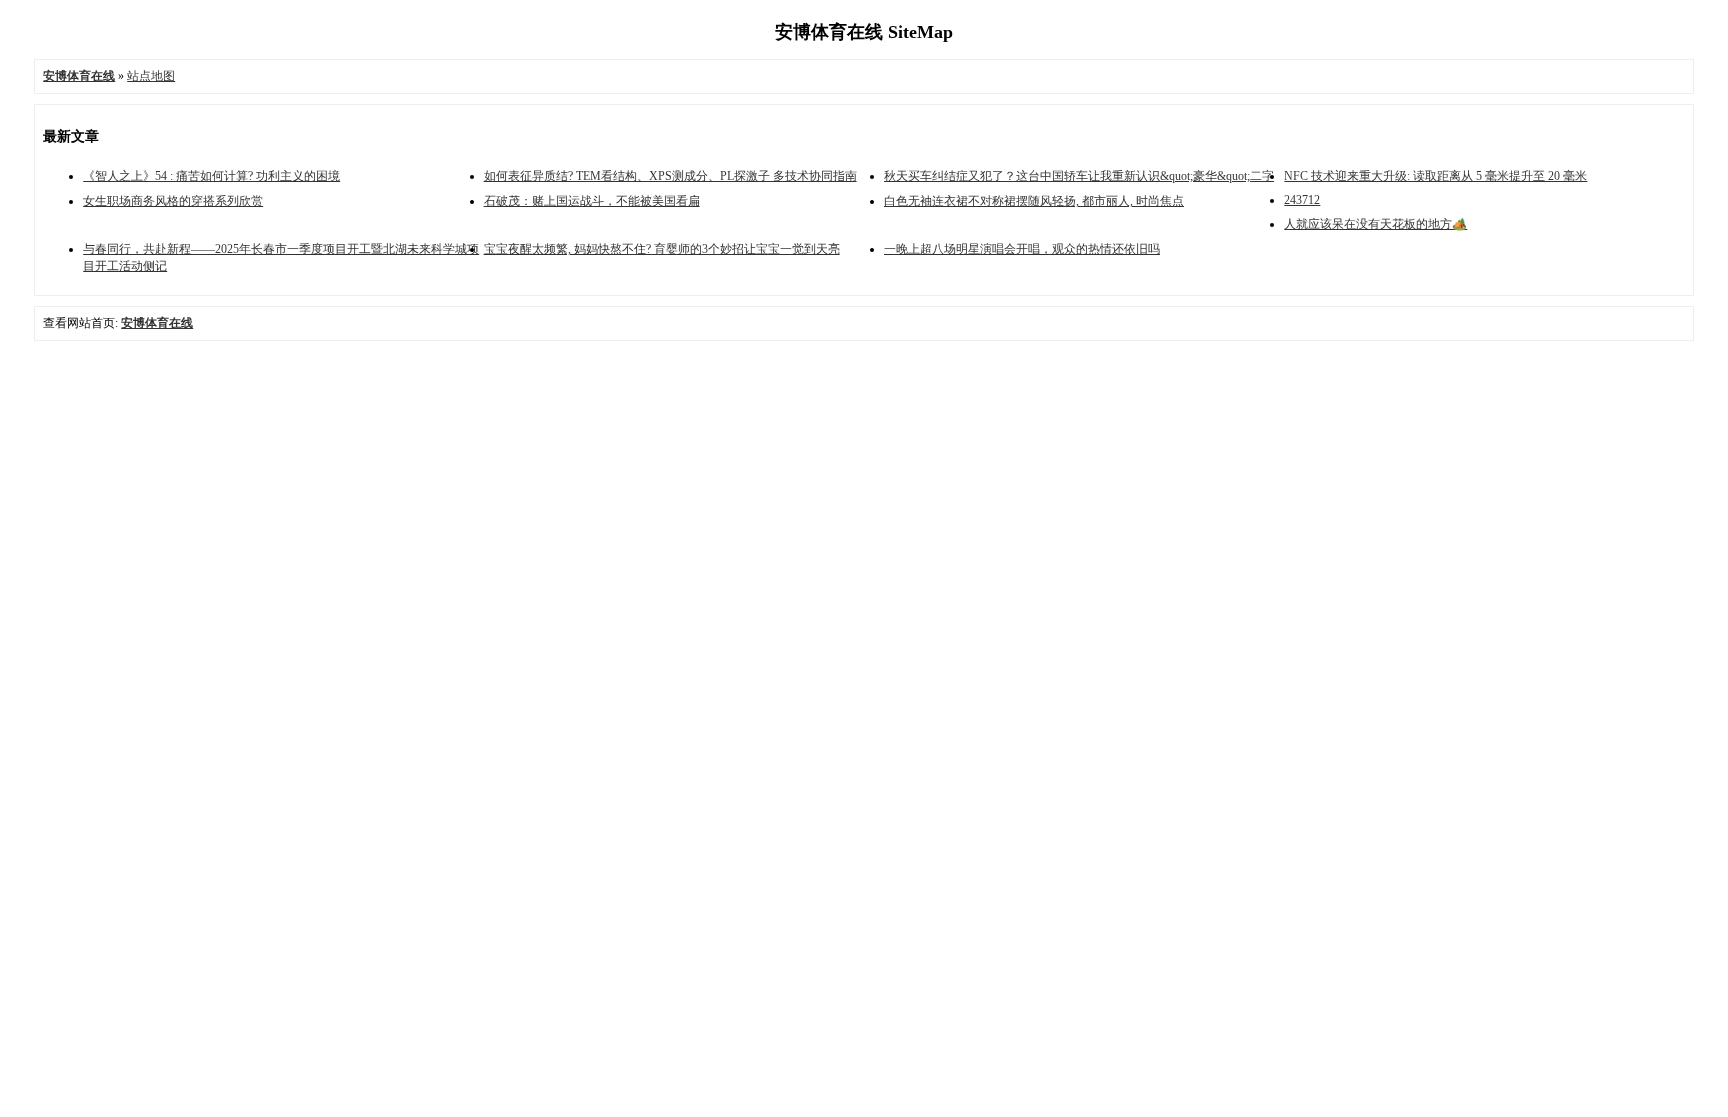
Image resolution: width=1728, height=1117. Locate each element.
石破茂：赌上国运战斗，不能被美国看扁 (592, 201)
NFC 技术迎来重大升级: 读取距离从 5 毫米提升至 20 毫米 (1435, 176)
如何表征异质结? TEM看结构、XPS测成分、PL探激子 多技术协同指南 (670, 176)
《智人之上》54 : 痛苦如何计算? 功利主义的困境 (211, 176)
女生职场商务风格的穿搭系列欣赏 (173, 201)
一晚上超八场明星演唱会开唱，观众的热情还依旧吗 (1022, 249)
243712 (1302, 200)
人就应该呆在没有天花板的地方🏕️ (1375, 224)
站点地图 (151, 76)
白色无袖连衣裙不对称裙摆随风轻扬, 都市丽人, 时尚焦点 (1034, 201)
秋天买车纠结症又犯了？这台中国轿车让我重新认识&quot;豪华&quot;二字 (1079, 176)
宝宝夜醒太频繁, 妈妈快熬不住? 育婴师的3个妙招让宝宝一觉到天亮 (662, 249)
